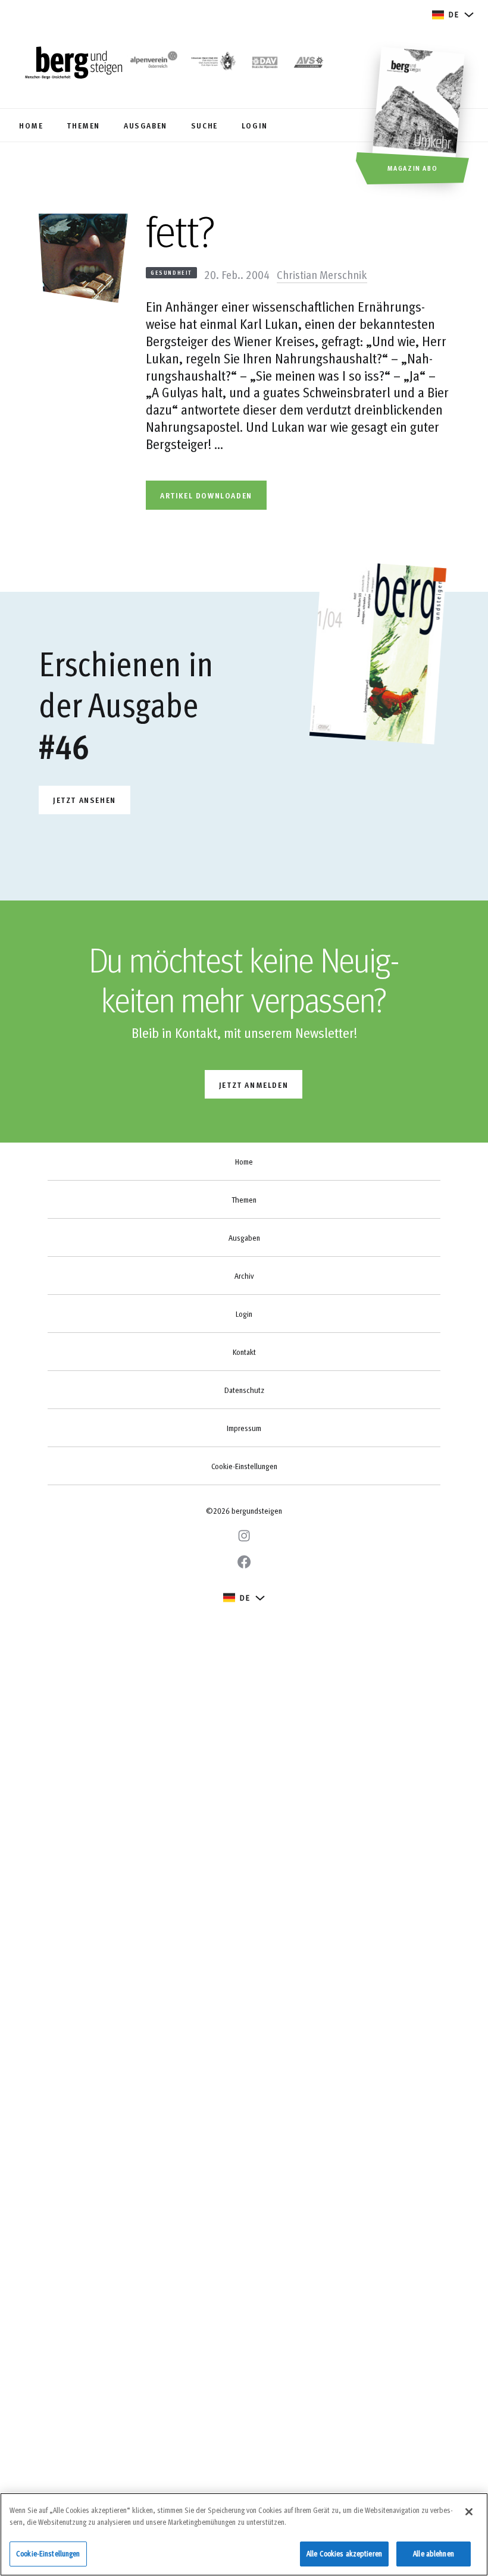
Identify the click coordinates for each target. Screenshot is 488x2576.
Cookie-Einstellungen (244, 1466)
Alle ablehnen (434, 2553)
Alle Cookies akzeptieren (344, 2553)
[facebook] (244, 1562)
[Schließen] (469, 2512)
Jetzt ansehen (85, 800)
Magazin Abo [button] (413, 168)
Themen (244, 1200)
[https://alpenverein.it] (309, 64)
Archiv (244, 1276)
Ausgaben (244, 1238)
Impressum (244, 1428)
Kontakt (244, 1352)
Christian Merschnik (322, 274)
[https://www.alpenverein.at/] (152, 64)
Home (244, 1162)
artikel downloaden (206, 495)
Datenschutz (244, 1390)
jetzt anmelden (254, 1085)
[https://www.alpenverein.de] (265, 64)
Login (244, 1314)
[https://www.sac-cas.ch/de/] (213, 64)
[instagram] (244, 1536)
